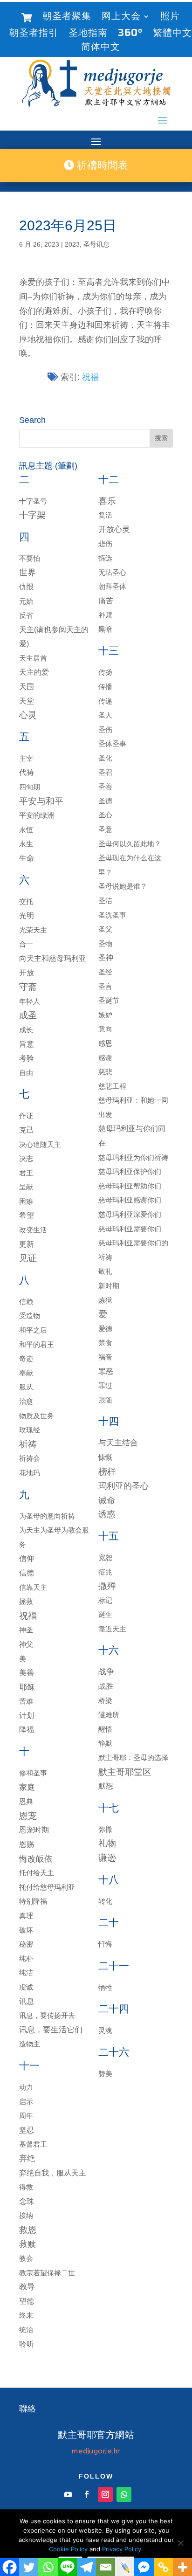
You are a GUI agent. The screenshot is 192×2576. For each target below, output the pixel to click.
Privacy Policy (122, 2549)
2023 (72, 244)
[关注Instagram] (105, 2494)
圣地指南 (88, 34)
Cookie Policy (68, 2549)
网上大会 (121, 17)
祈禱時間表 (101, 165)
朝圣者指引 (34, 34)
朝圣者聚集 (67, 17)
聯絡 (27, 2409)
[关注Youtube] (68, 2494)
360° (130, 34)
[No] (180, 2543)
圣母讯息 (96, 244)
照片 (170, 17)
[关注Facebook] (87, 2494)
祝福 (90, 377)
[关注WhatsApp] (124, 2494)
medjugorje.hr (96, 2451)
